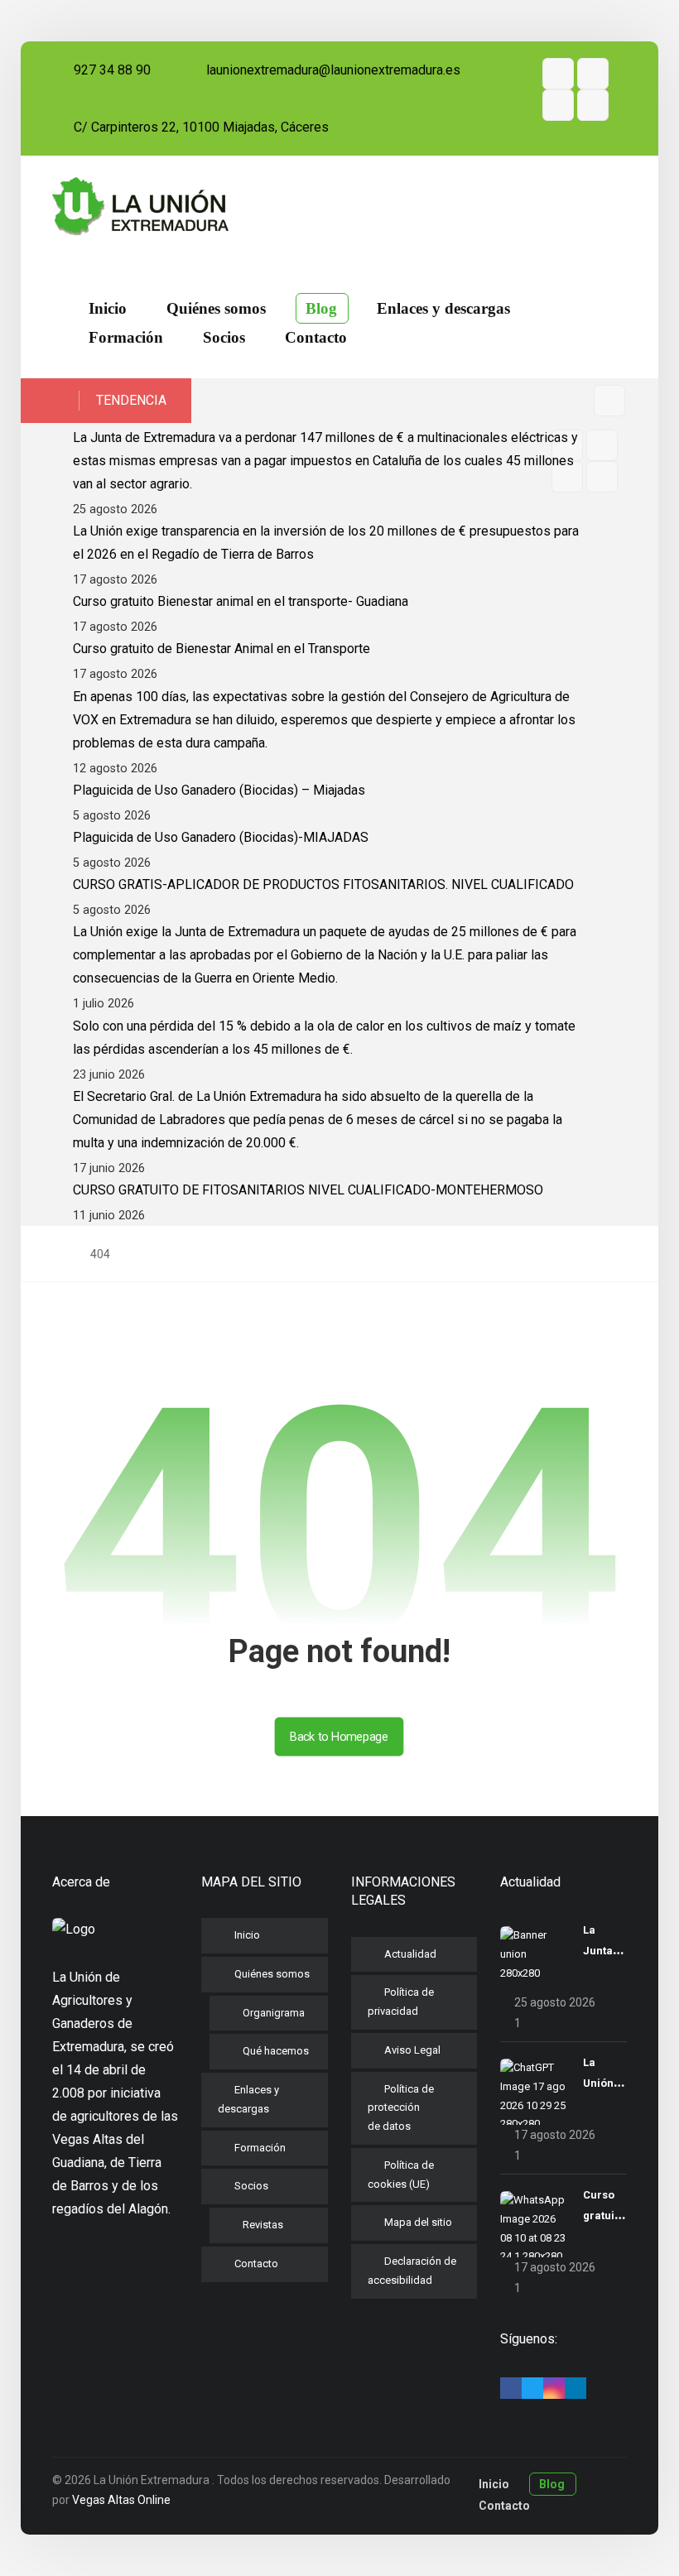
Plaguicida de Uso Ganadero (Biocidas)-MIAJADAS (221, 837)
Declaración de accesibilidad (412, 2271)
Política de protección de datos (401, 2108)
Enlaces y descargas (248, 2099)
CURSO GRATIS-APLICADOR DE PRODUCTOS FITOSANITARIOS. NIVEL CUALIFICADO (323, 884)
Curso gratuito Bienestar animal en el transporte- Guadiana (241, 601)
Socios (251, 2186)
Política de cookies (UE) (401, 2175)
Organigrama (274, 2013)
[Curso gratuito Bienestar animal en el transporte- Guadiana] (533, 2224)
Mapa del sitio (418, 2222)
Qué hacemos (276, 2051)
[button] (558, 74)
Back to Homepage (339, 1736)
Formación (260, 2148)
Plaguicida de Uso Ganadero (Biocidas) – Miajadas (219, 790)
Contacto (256, 2264)
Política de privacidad (401, 2002)
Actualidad (410, 1954)
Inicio (247, 1935)
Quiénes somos (272, 1974)
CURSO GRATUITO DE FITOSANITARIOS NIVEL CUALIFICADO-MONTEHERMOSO (308, 1190)
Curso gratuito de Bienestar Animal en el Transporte (222, 649)
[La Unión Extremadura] (140, 207)
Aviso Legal (412, 2050)
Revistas (263, 2225)
